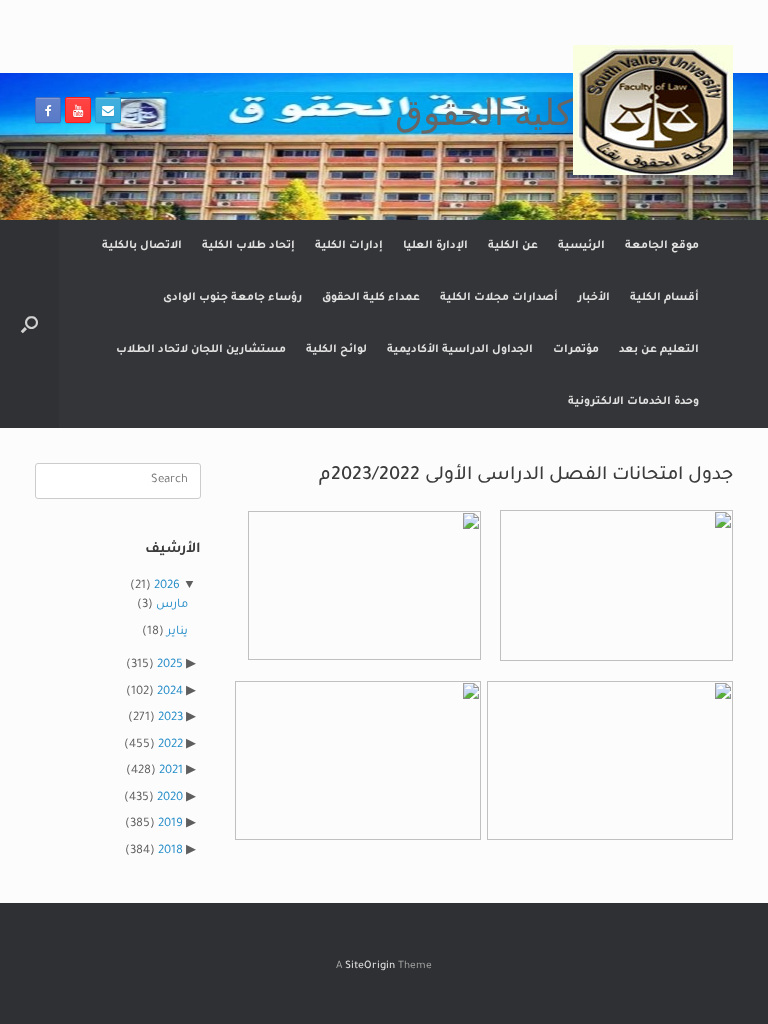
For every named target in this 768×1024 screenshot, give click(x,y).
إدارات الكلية (349, 246)
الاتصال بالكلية (142, 246)
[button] (29, 324)
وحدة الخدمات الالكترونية (633, 402)
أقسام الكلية (664, 298)
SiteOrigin (370, 966)
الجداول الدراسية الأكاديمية (460, 350)
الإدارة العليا (435, 246)
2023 (170, 718)
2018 (170, 851)
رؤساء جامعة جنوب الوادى (232, 298)
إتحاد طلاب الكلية (248, 246)
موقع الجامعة (662, 246)
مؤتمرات (576, 350)
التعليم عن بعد (659, 350)
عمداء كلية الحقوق (371, 298)
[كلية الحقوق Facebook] (48, 110)
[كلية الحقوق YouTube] (78, 110)
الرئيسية (581, 246)
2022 (170, 745)
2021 (171, 771)
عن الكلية (513, 246)
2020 (170, 798)
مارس (172, 605)
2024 (170, 692)
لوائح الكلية (336, 350)
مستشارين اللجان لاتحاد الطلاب (201, 350)
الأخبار (594, 298)
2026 (167, 586)
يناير (177, 632)
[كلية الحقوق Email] (108, 110)
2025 (170, 665)
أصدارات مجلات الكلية (499, 298)
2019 (170, 824)
